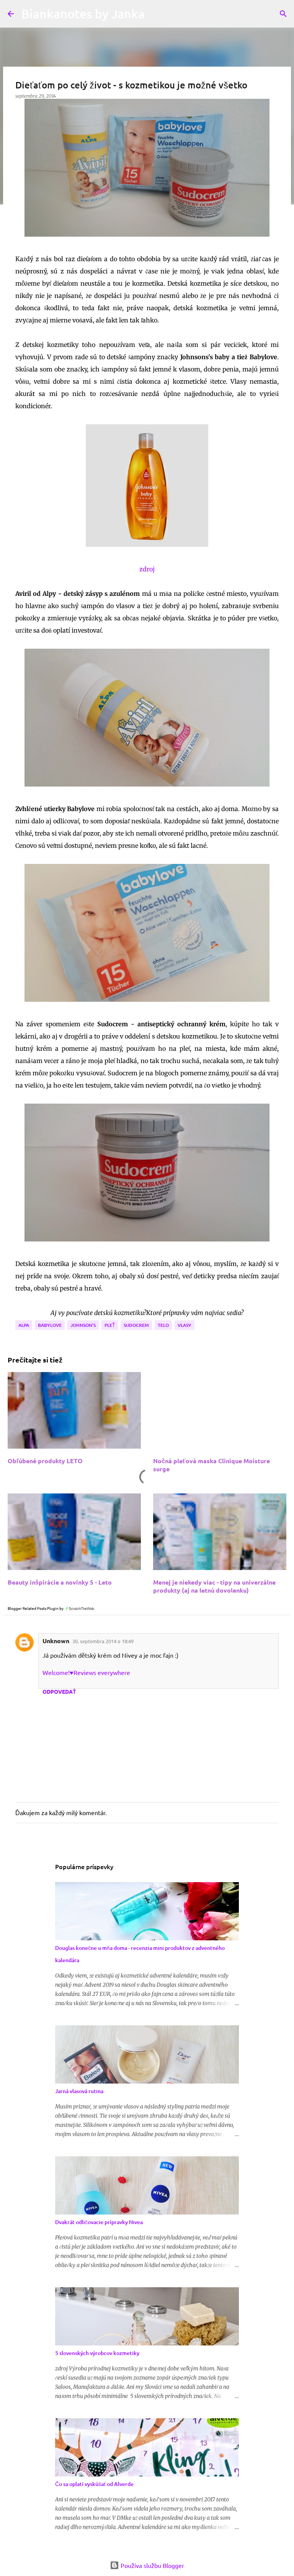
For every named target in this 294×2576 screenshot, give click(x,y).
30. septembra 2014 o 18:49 (103, 1641)
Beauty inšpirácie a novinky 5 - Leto (60, 1582)
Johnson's (83, 1325)
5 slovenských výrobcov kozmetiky (97, 2353)
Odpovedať (59, 1691)
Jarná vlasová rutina (79, 2091)
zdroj (147, 569)
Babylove (50, 1325)
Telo (163, 1325)
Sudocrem (136, 1325)
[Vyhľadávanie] (283, 14)
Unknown (56, 1641)
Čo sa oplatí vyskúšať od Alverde (94, 2484)
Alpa (24, 1325)
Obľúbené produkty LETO (45, 1461)
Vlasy (185, 1325)
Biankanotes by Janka (83, 14)
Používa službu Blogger (152, 2565)
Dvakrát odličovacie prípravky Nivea (99, 2222)
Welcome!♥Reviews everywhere (86, 1672)
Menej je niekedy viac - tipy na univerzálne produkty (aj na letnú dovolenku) (214, 1586)
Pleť (110, 1325)
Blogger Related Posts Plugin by (36, 1608)
